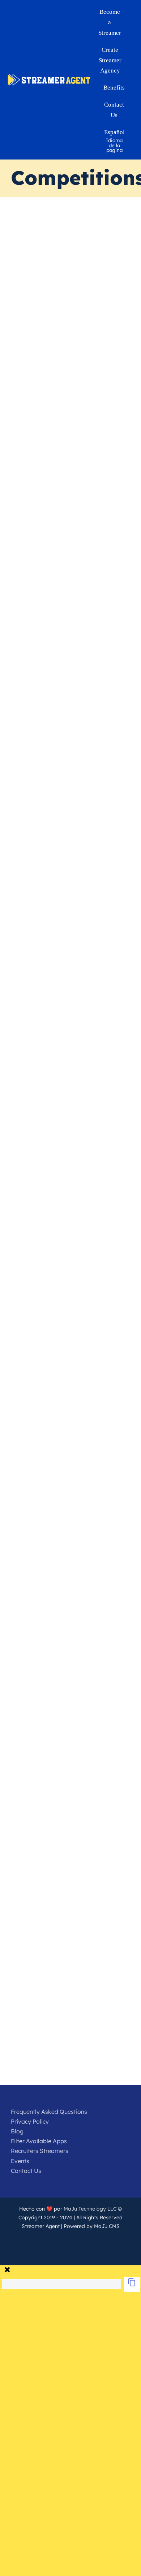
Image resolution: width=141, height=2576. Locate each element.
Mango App (45, 300)
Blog (17, 2131)
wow (99, 1000)
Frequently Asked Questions (49, 2112)
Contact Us (26, 2171)
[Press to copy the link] (132, 2285)
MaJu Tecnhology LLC (90, 2209)
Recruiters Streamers (40, 2151)
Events (20, 2161)
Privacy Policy (30, 2121)
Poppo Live (43, 707)
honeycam (57, 1341)
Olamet (109, 1341)
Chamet (48, 1750)
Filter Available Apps (39, 2141)
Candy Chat (106, 300)
